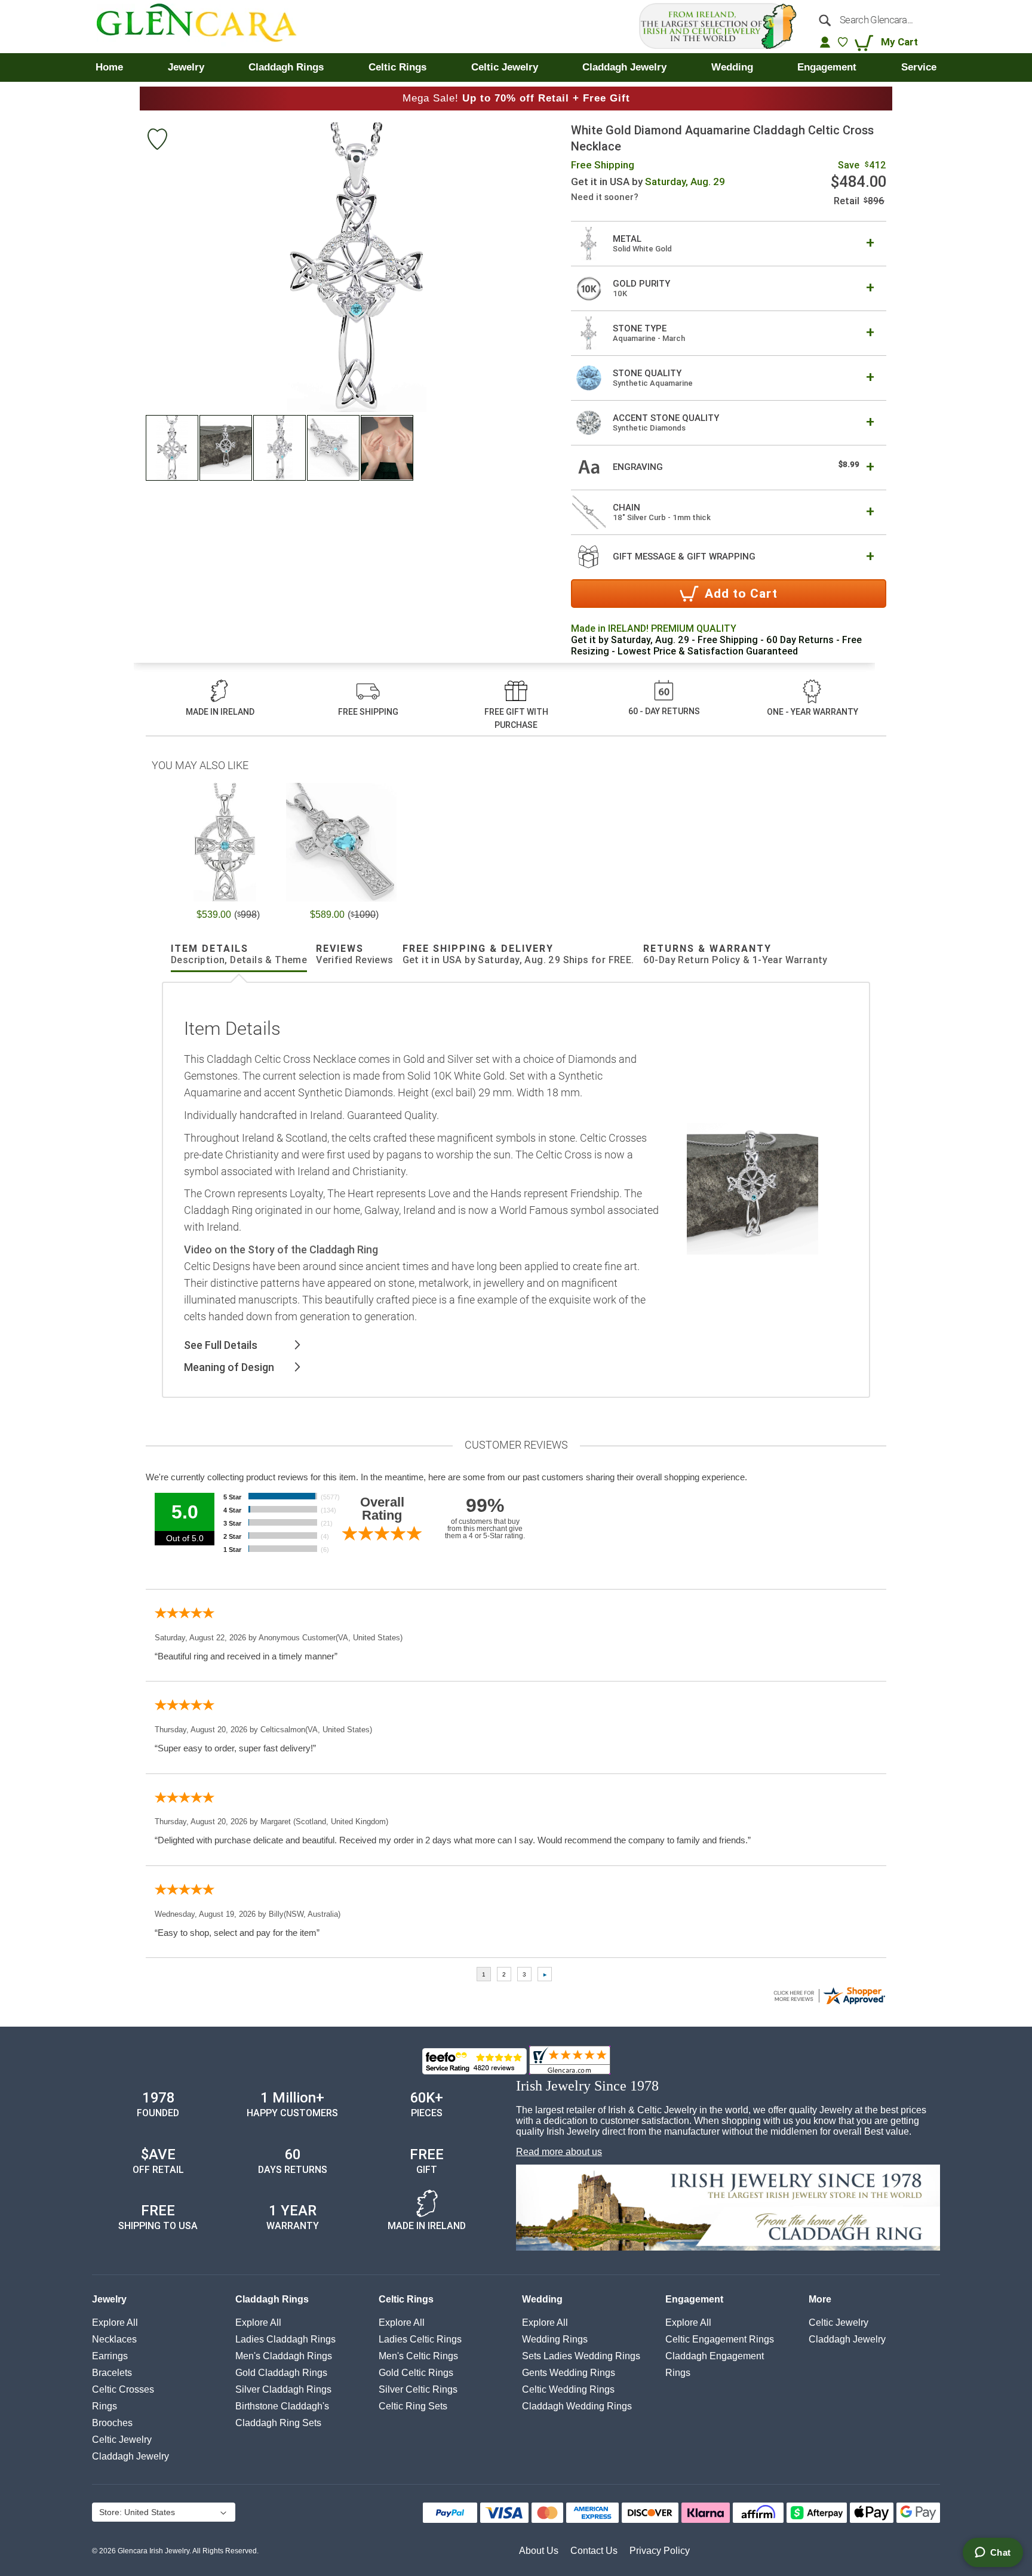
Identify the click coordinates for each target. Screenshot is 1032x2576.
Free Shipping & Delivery (518, 954)
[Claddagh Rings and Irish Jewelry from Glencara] (205, 27)
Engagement (694, 2299)
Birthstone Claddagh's (282, 2406)
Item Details (239, 954)
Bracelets (112, 2373)
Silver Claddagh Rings (283, 2389)
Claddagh (130, 2456)
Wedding (542, 2299)
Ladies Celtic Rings (420, 2339)
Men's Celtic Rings (418, 2356)
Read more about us (559, 2152)
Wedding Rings (555, 2339)
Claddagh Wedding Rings (577, 2406)
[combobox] (873, 20)
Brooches (112, 2423)
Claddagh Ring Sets (278, 2423)
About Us (539, 2551)
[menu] (516, 67)
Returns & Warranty (735, 954)
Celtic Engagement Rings (720, 2339)
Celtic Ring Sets (413, 2406)
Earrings (110, 2356)
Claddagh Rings (272, 2299)
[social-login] (825, 42)
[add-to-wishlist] (157, 141)
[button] (173, 448)
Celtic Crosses (123, 2389)
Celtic (122, 2440)
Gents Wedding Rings (569, 2373)
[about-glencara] (728, 2209)
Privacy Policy (660, 2551)
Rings (105, 2406)
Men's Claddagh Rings (284, 2356)
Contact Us (594, 2551)
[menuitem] (109, 67)
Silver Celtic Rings (418, 2389)
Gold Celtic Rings (416, 2373)
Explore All (115, 2323)
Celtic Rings (406, 2299)
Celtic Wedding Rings (568, 2389)
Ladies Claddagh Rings (285, 2339)
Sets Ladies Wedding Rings (581, 2356)
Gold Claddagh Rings (281, 2373)
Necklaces (114, 2339)
